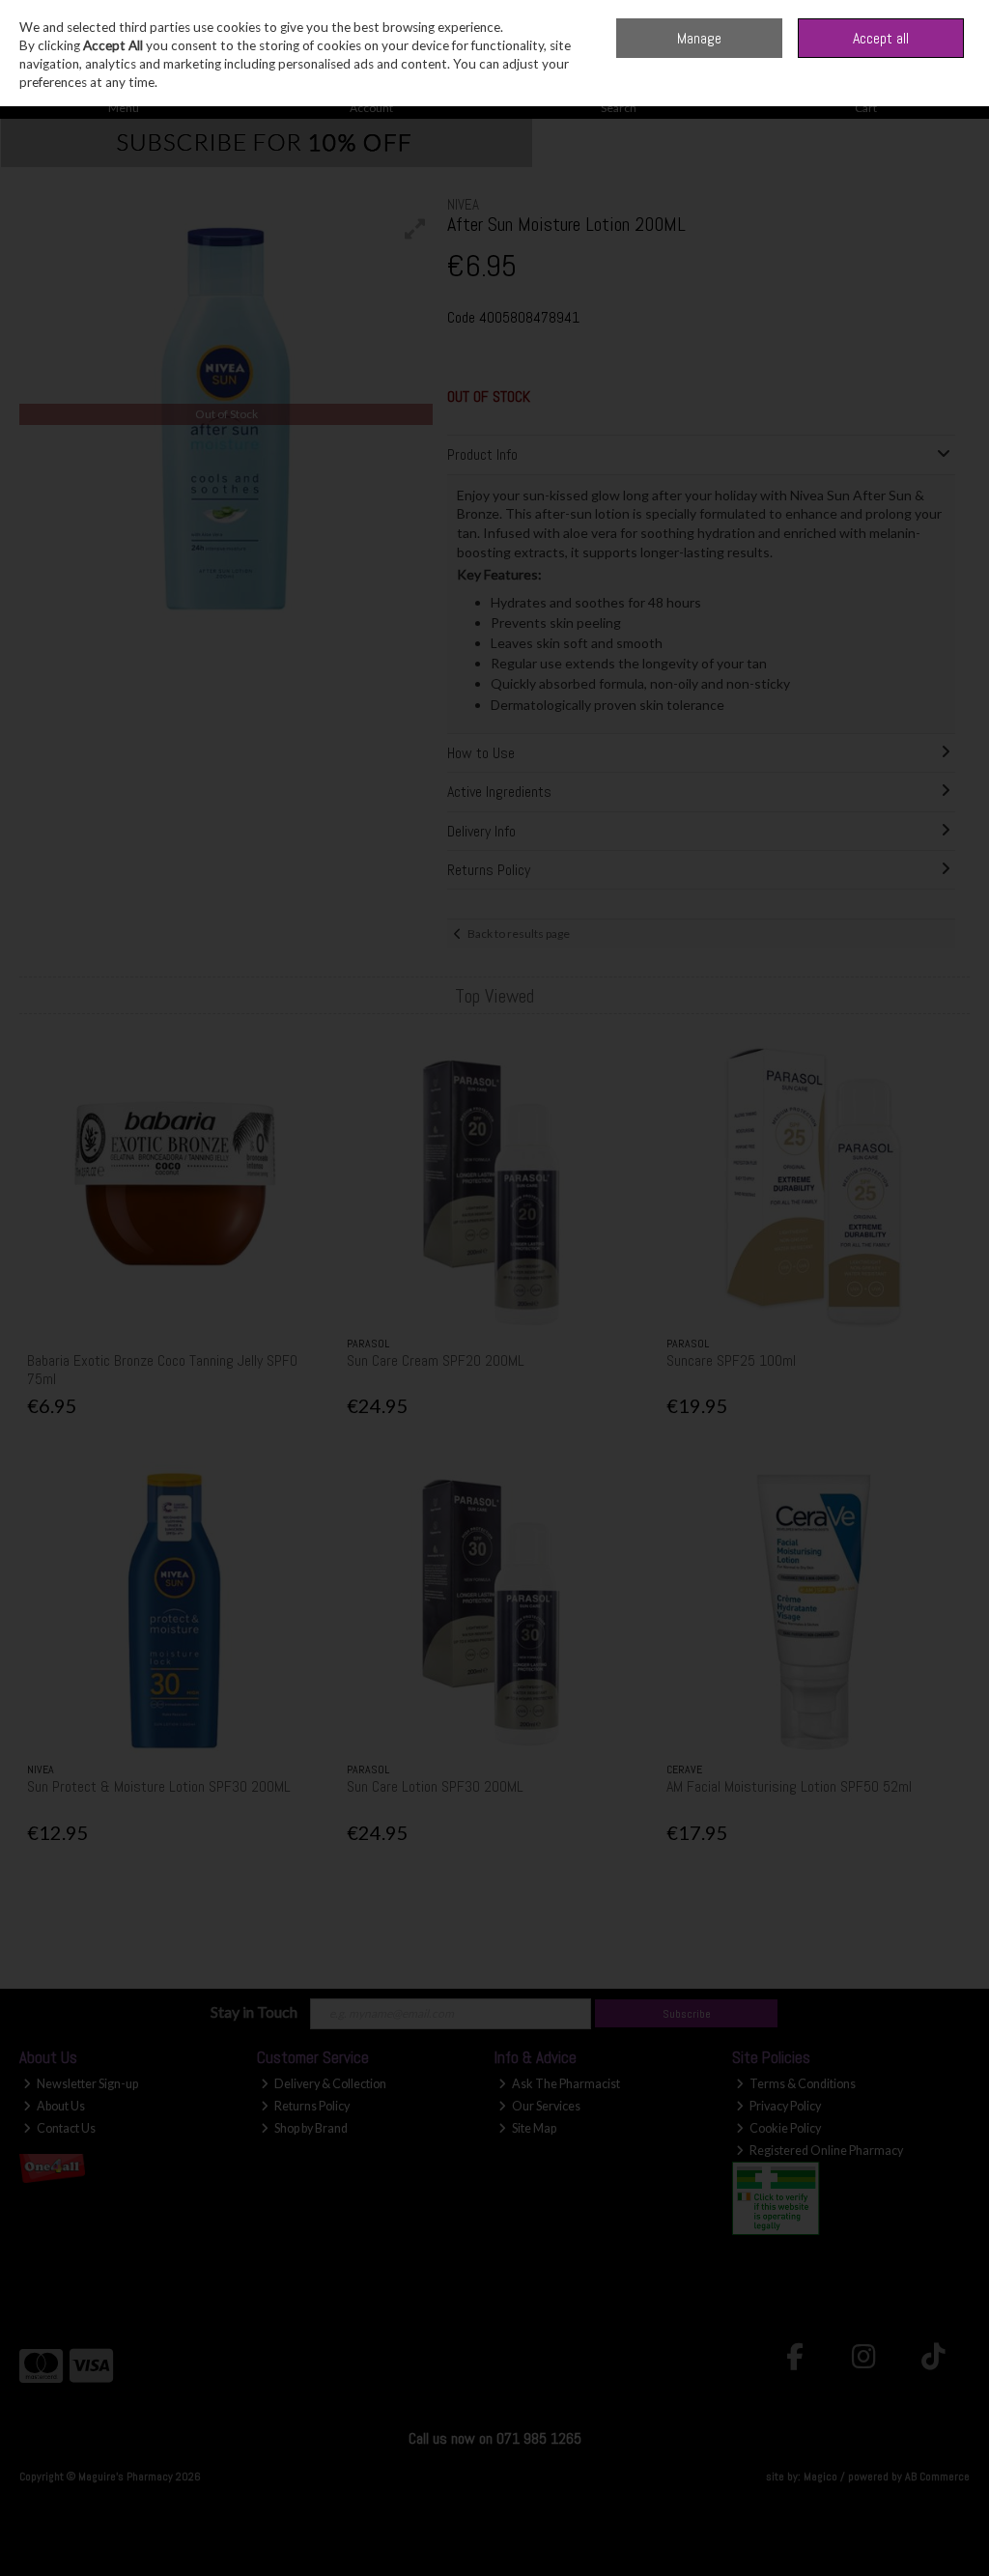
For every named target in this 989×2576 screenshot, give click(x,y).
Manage (699, 38)
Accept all (881, 38)
